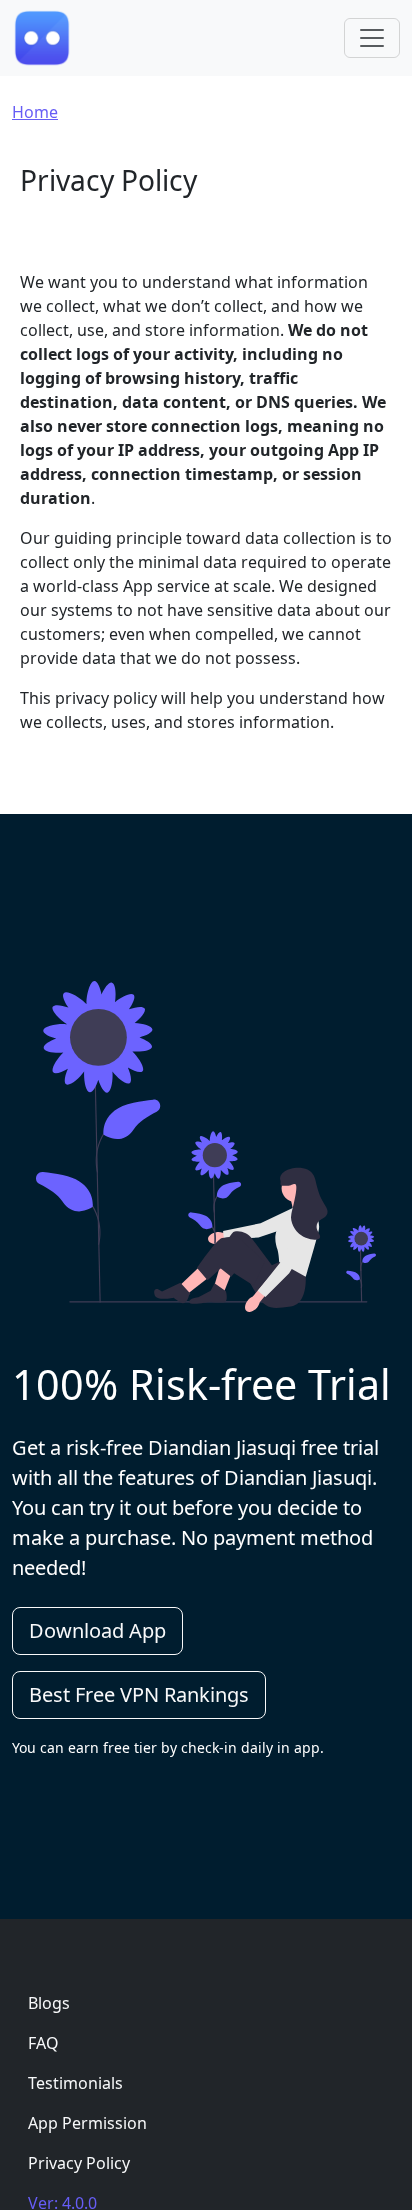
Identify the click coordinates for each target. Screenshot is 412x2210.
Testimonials (75, 2083)
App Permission (87, 2123)
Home (35, 112)
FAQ (43, 2043)
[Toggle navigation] (372, 38)
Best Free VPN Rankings (139, 1694)
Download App (97, 1630)
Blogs (49, 2003)
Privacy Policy (79, 2163)
